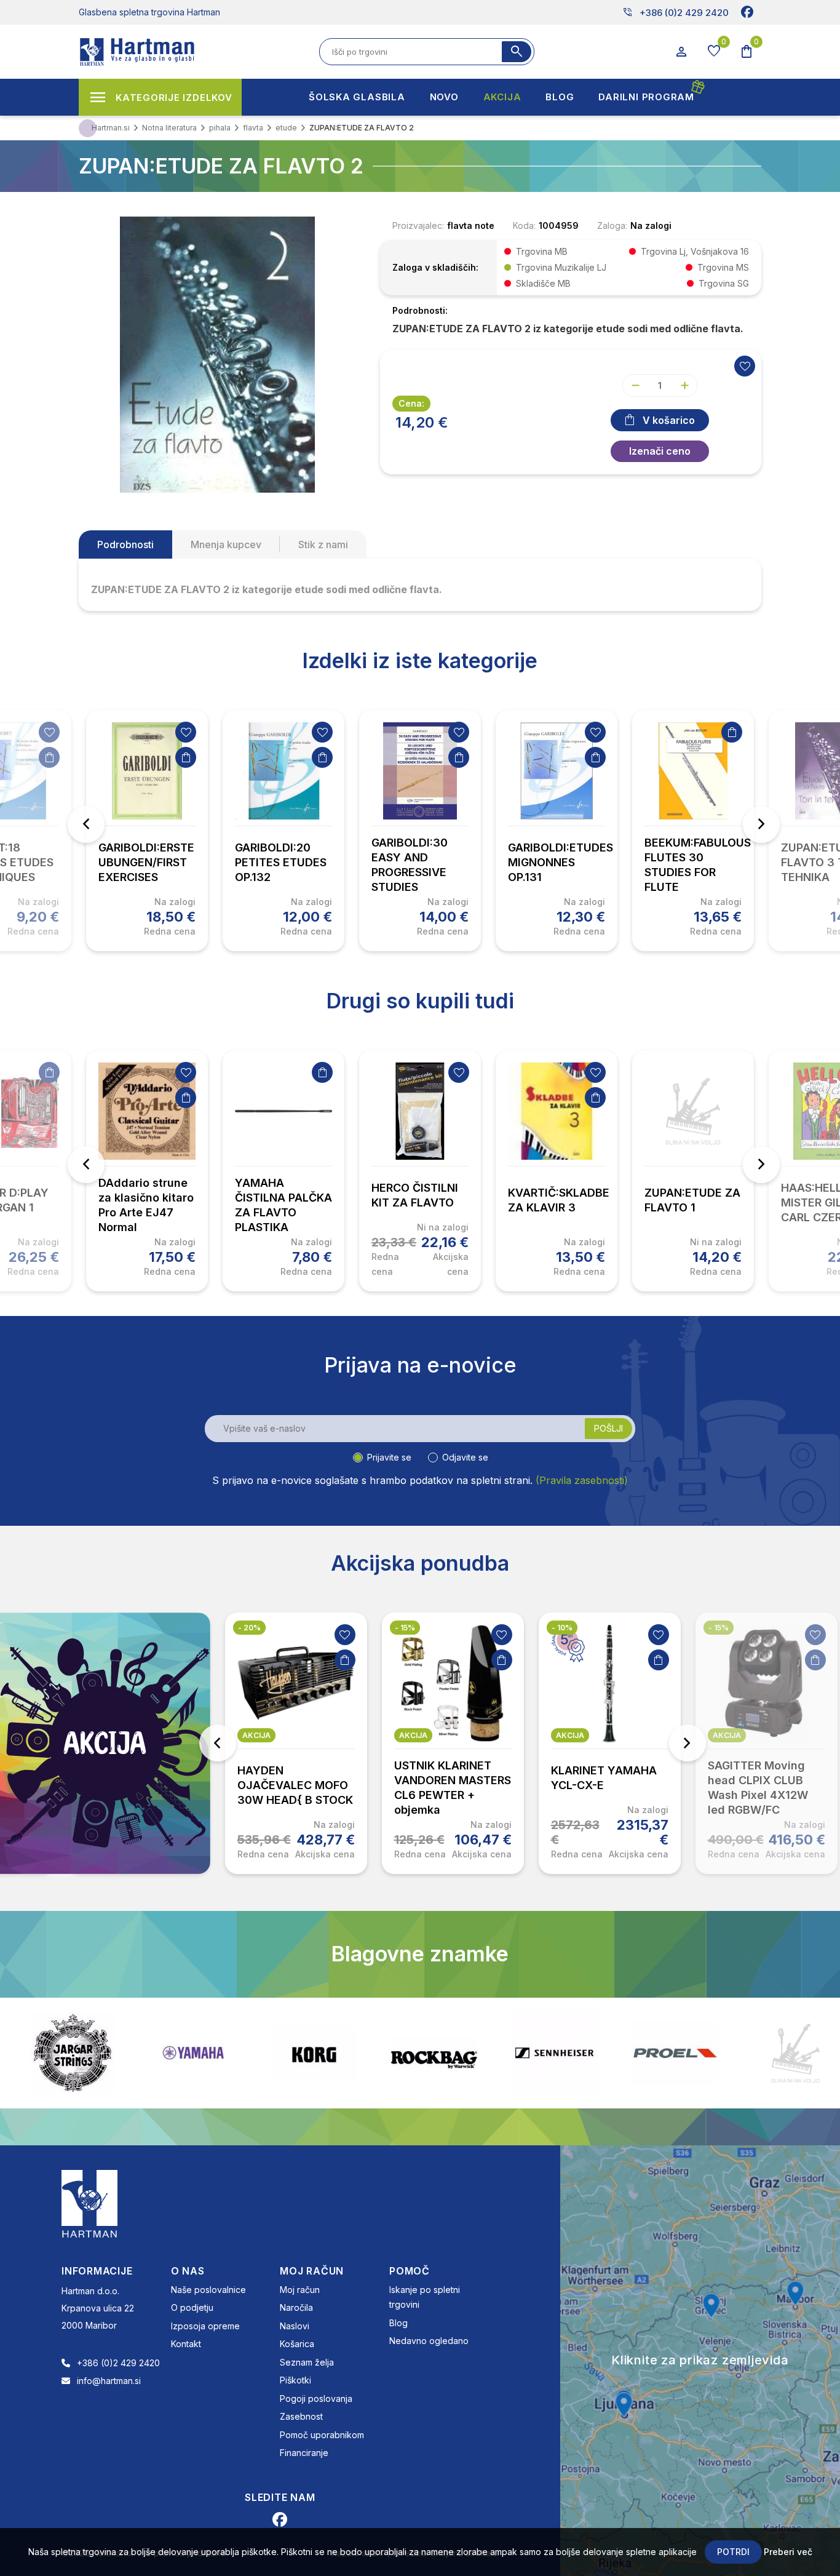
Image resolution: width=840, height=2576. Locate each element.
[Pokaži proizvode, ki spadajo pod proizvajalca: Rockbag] (314, 2053)
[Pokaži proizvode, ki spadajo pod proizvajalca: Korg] (193, 2053)
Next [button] (761, 824)
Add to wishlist (745, 366)
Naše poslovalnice (208, 2290)
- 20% (249, 1628)
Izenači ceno (660, 451)
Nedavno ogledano (429, 2341)
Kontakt (186, 2344)
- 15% (405, 1628)
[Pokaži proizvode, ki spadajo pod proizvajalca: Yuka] (796, 2053)
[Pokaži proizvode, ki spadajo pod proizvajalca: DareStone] (675, 2053)
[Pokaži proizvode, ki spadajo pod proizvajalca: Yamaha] (73, 2053)
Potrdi (733, 2552)
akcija (256, 1735)
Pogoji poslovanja (316, 2399)
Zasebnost (301, 2416)
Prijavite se (389, 1457)
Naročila (296, 2307)
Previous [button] (86, 824)
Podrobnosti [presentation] (125, 544)
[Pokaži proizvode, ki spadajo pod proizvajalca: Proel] (555, 2053)
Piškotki (295, 2380)
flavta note (471, 225)
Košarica (297, 2344)
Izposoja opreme (205, 2326)
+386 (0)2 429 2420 (676, 12)
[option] (147, 831)
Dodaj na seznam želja (49, 732)
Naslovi (295, 2326)
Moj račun (300, 2290)
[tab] (125, 544)
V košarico (669, 420)
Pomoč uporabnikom (322, 2435)
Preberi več (788, 2552)
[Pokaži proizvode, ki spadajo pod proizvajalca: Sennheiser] (434, 2053)
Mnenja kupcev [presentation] (226, 544)
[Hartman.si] (90, 2203)
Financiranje (304, 2453)
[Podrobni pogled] (217, 354)
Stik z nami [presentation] (323, 544)
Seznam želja (307, 2362)
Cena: (411, 403)
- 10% (562, 1628)
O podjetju (192, 2307)
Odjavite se (465, 1457)
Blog (398, 2323)
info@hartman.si (109, 2381)
